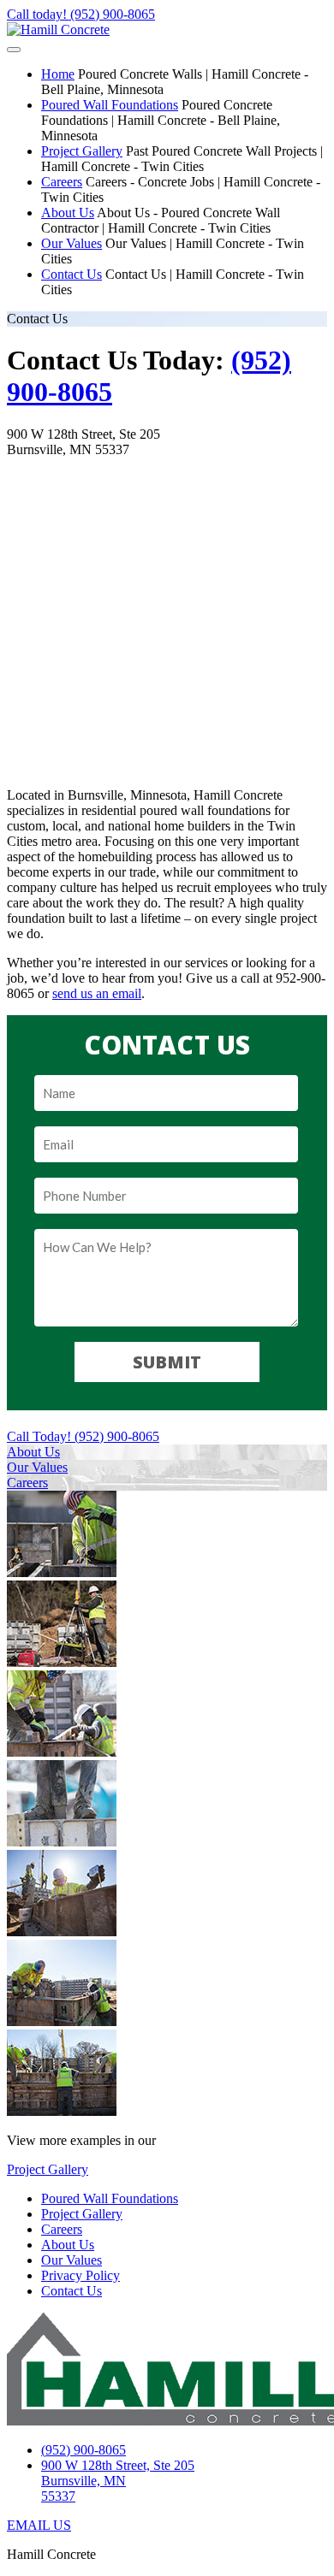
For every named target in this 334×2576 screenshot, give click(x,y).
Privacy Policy (81, 2275)
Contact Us (72, 274)
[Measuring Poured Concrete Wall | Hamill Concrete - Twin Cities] (62, 1572)
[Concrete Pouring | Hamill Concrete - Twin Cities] (62, 1842)
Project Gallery (82, 151)
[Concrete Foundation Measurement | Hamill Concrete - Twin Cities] (62, 1932)
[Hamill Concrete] (58, 30)
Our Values (72, 243)
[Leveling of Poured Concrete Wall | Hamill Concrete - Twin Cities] (62, 2111)
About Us (68, 213)
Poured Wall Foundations (110, 105)
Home (58, 74)
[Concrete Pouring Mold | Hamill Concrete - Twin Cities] (62, 1752)
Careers (62, 182)
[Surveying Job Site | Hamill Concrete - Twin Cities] (62, 1662)
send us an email (97, 993)
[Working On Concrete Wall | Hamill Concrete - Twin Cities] (62, 2021)
